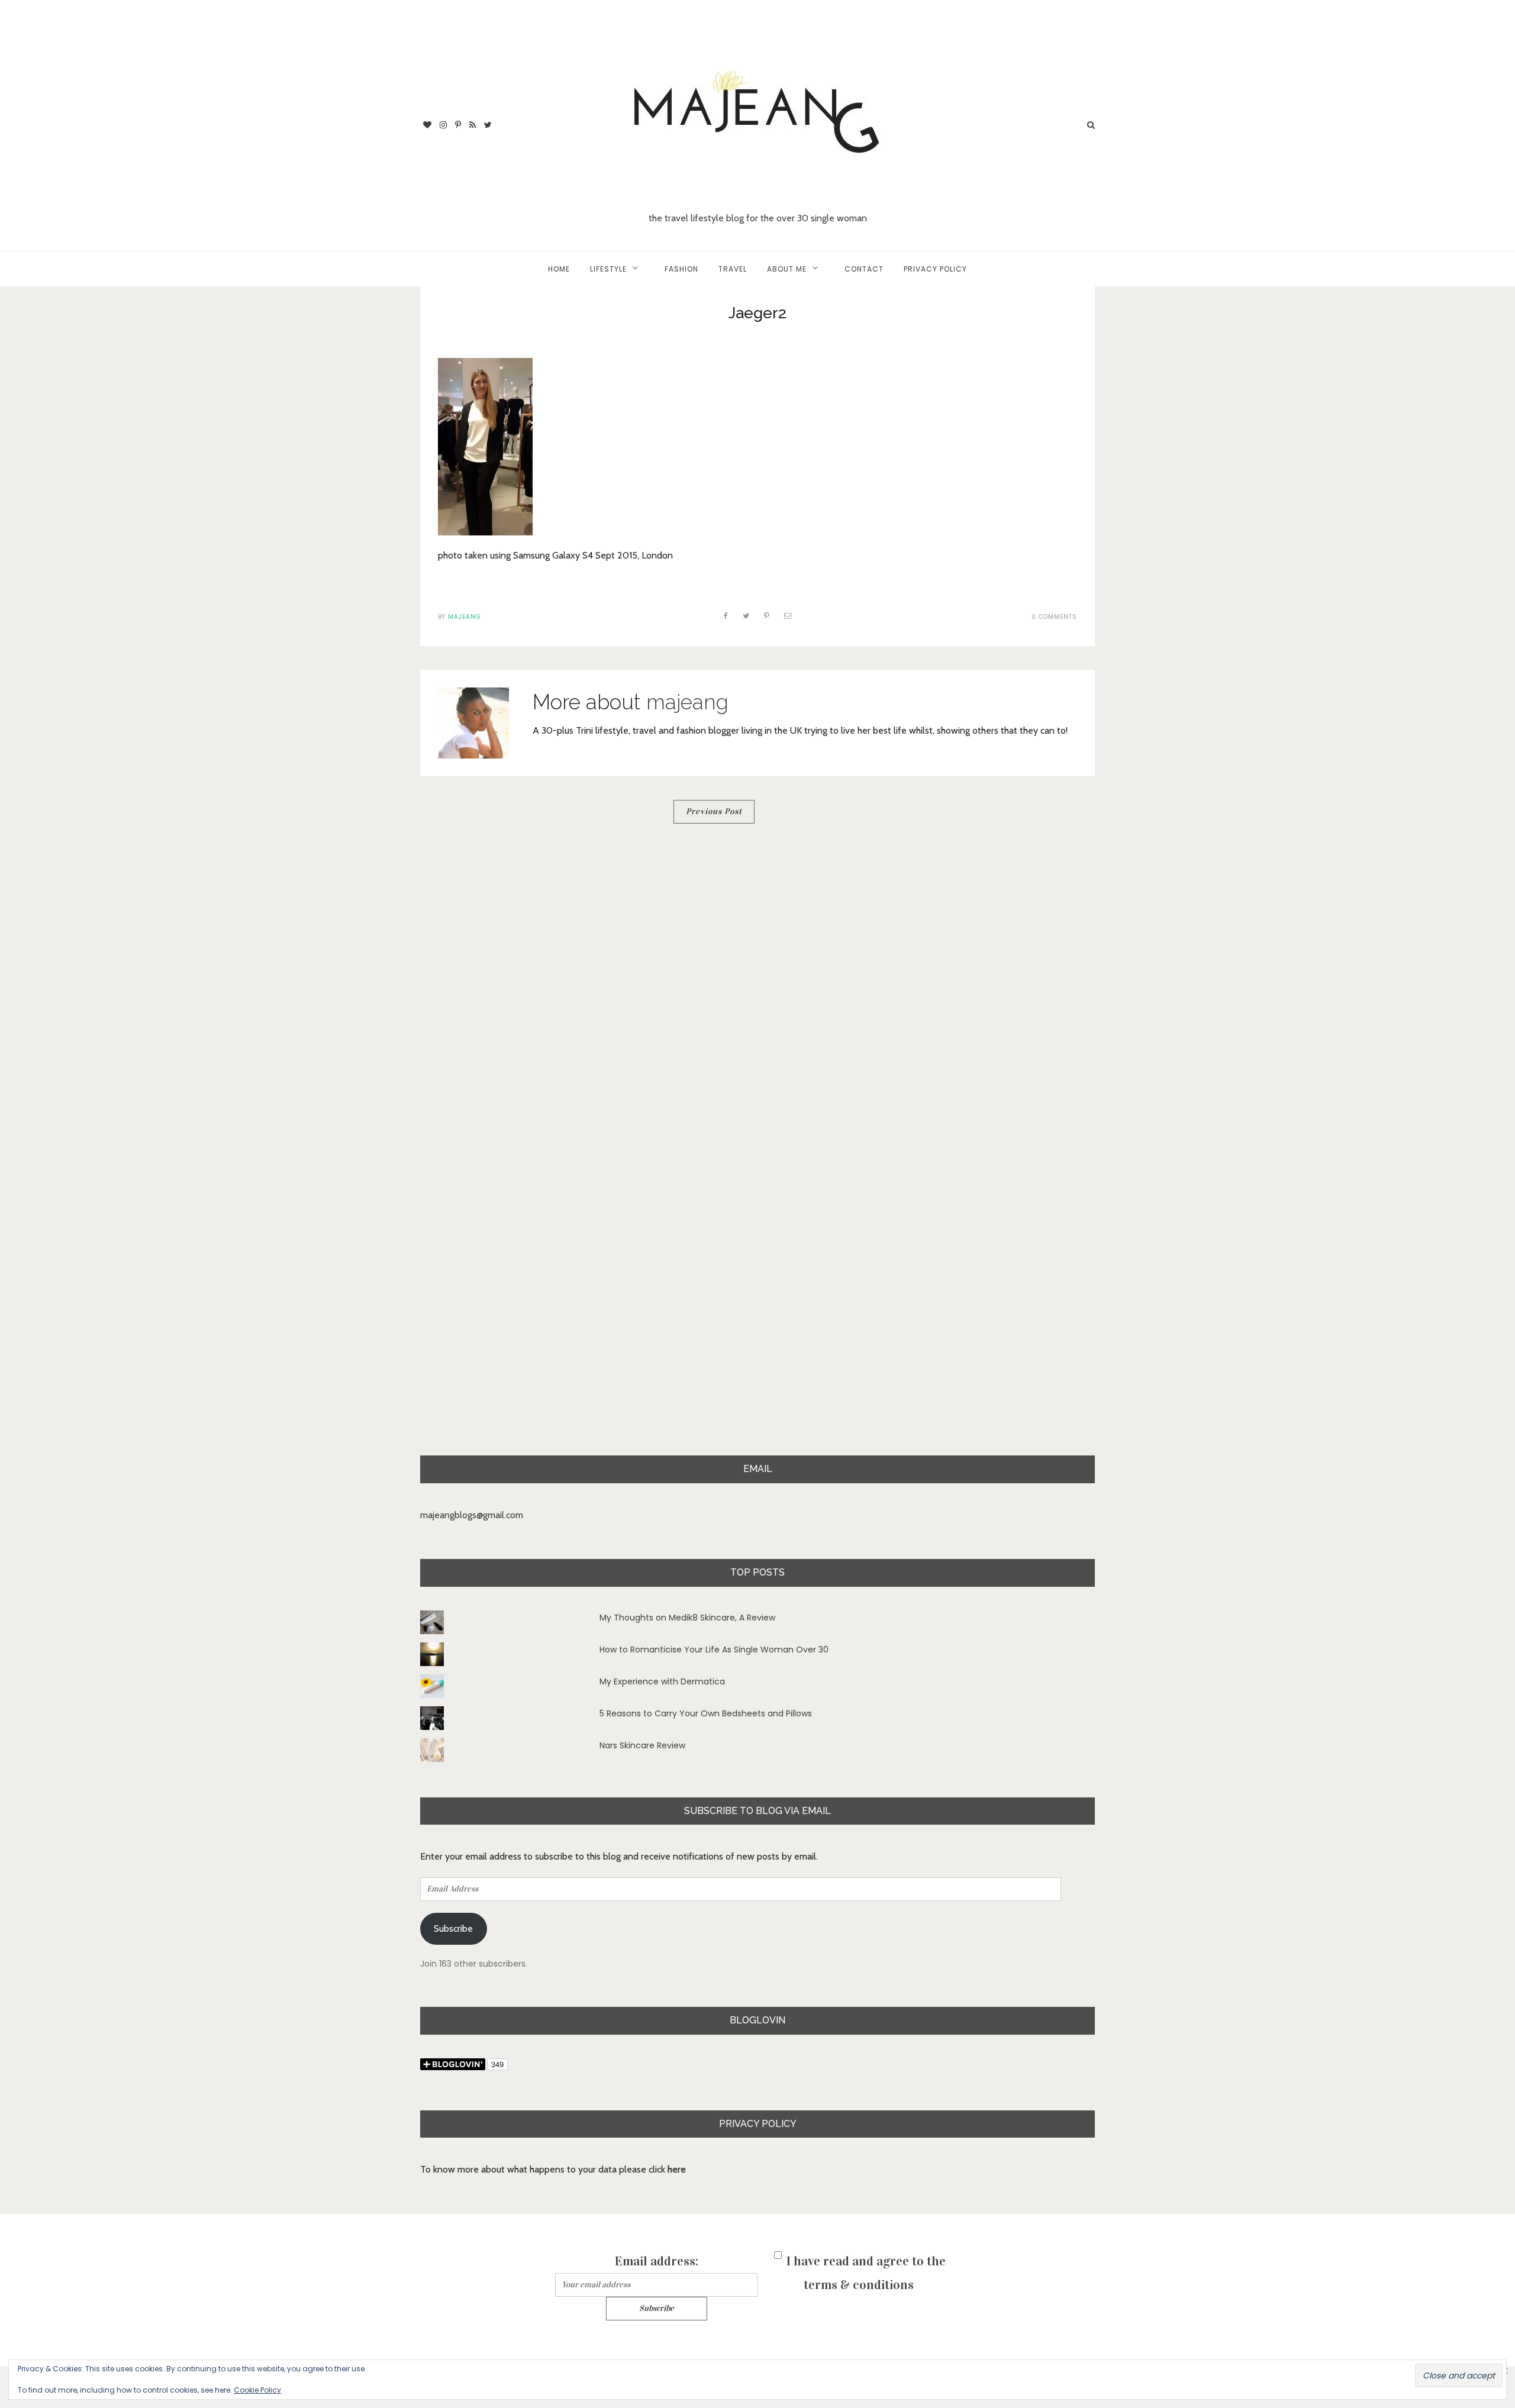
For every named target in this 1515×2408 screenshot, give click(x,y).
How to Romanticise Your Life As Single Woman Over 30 (714, 1650)
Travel (733, 269)
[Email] (788, 616)
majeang (465, 617)
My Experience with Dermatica (662, 1681)
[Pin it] (767, 616)
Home (559, 269)
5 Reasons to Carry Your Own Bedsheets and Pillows (706, 1713)
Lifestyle (608, 269)
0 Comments (1054, 617)
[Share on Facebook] (726, 616)
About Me (787, 269)
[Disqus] (757, 995)
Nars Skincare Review (642, 1745)
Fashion (681, 269)
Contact (864, 269)
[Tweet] (746, 616)
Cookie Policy (257, 2390)
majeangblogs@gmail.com (472, 1515)
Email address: (657, 2261)
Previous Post (714, 811)
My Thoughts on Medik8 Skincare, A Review (687, 1618)
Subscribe (453, 1928)
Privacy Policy (935, 269)
